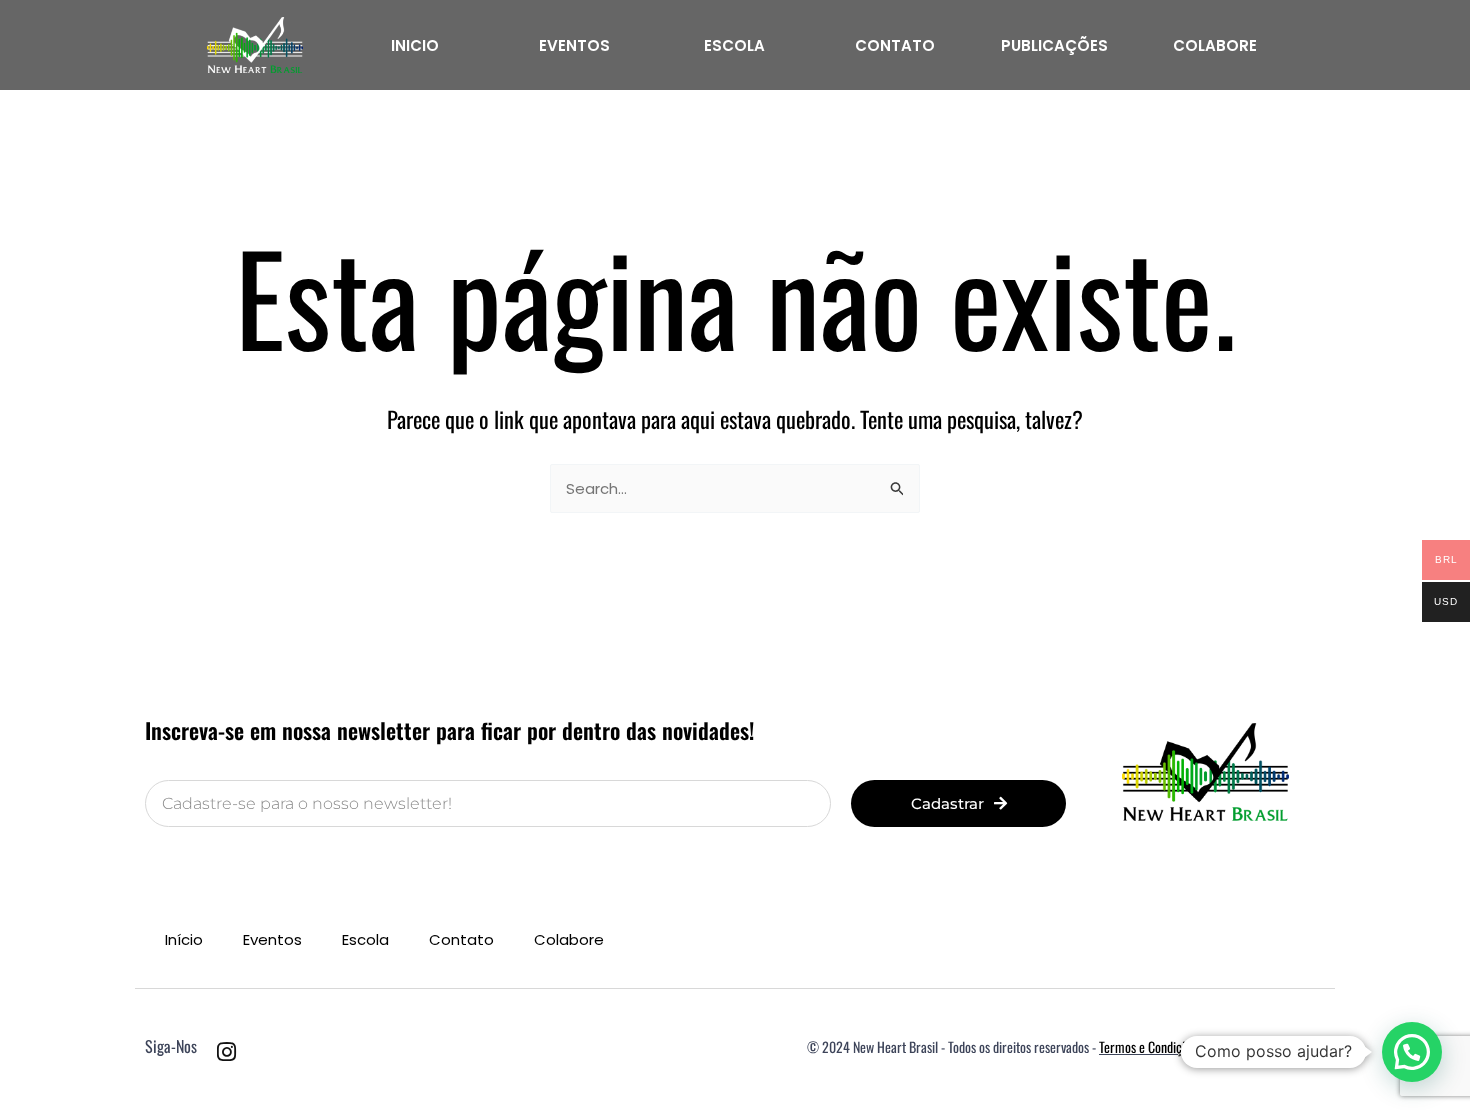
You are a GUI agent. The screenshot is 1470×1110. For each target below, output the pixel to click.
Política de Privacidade (1266, 1046)
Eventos (272, 939)
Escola (365, 939)
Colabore (569, 939)
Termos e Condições (1149, 1046)
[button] (1412, 1052)
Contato (461, 939)
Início (184, 939)
